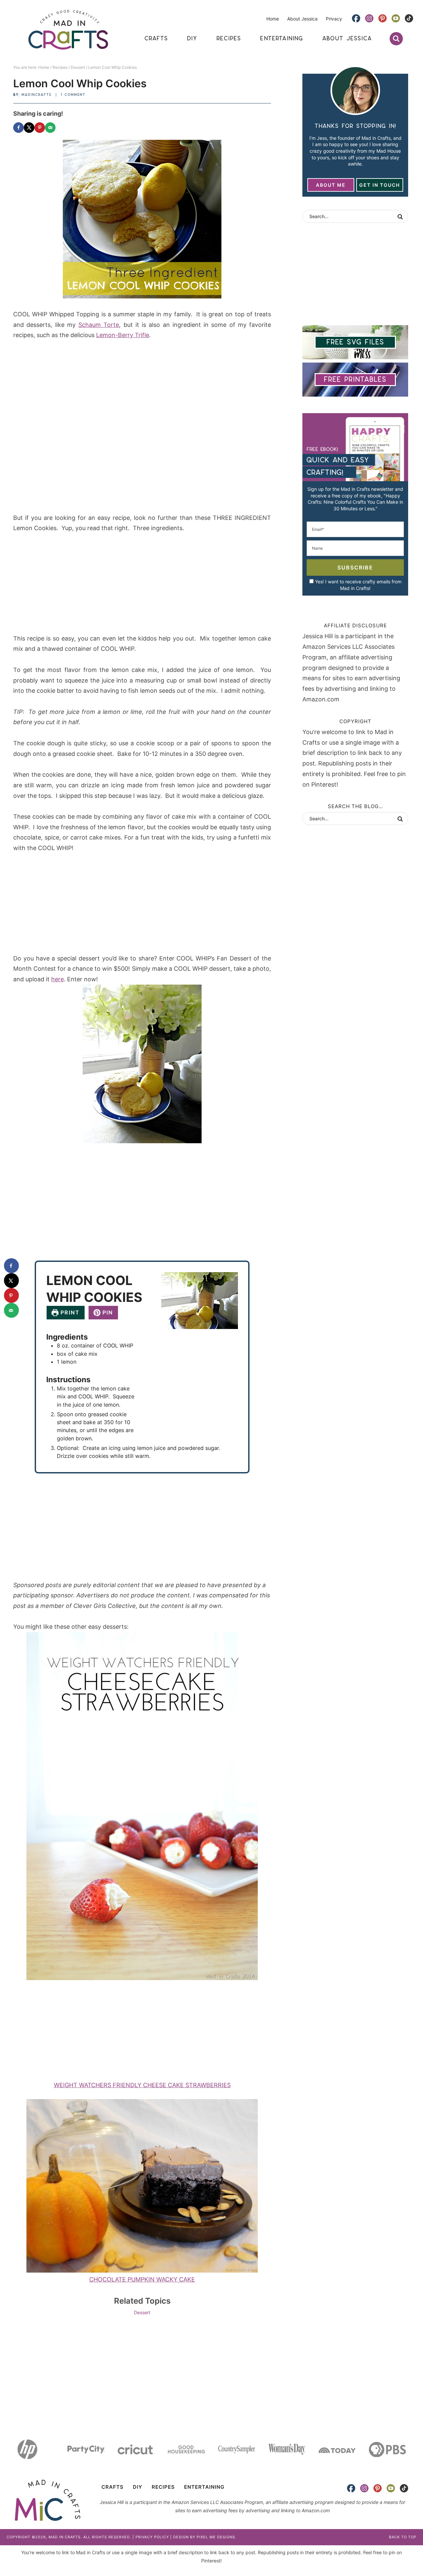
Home (273, 19)
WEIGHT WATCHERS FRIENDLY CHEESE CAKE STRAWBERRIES (142, 2085)
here (58, 979)
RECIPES (163, 2487)
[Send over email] (50, 128)
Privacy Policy (152, 2537)
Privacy (334, 19)
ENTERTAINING (204, 2487)
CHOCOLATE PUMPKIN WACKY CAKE (142, 2279)
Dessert (142, 2312)
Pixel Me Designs (216, 2537)
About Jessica (302, 19)
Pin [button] (107, 1312)
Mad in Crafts (68, 30)
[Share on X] (29, 128)
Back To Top (403, 2537)
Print (69, 1312)
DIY (138, 2487)
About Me (331, 185)
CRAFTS (113, 2487)
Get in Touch (380, 185)
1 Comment (73, 95)
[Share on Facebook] (19, 128)
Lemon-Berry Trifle (123, 335)
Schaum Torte (99, 325)
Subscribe (355, 567)
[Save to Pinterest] (40, 128)
